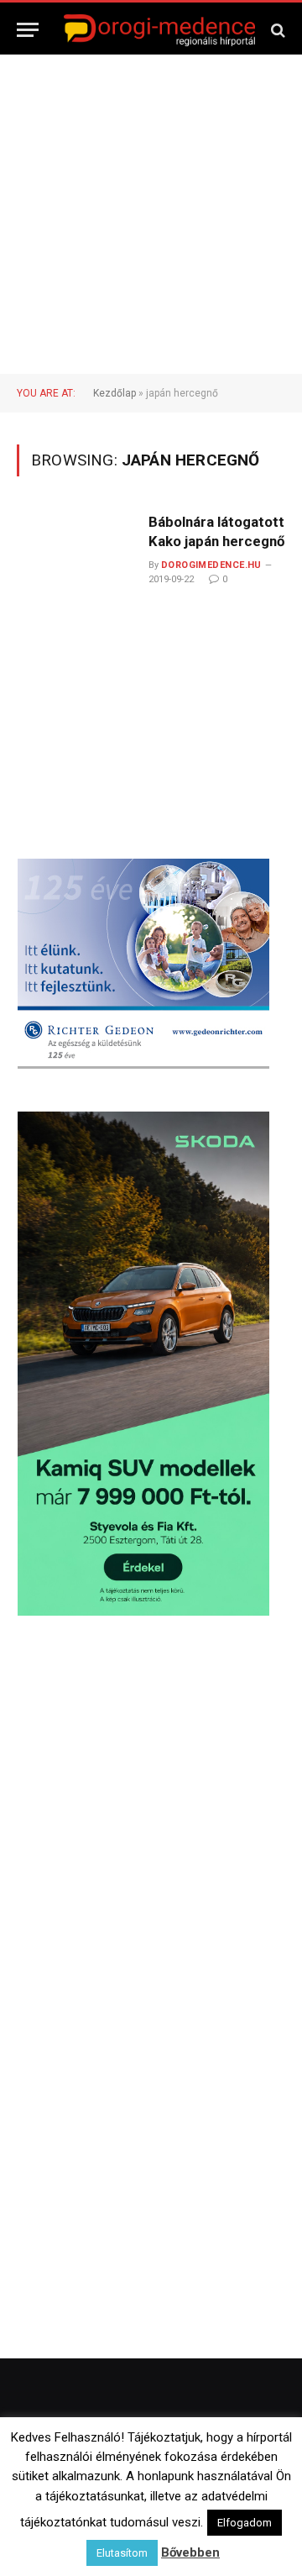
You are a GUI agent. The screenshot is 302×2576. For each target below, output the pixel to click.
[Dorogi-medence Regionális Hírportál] (159, 30)
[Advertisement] (151, 214)
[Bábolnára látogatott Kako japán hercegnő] (76, 639)
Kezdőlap (115, 393)
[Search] (276, 30)
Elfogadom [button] (245, 2563)
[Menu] (28, 30)
